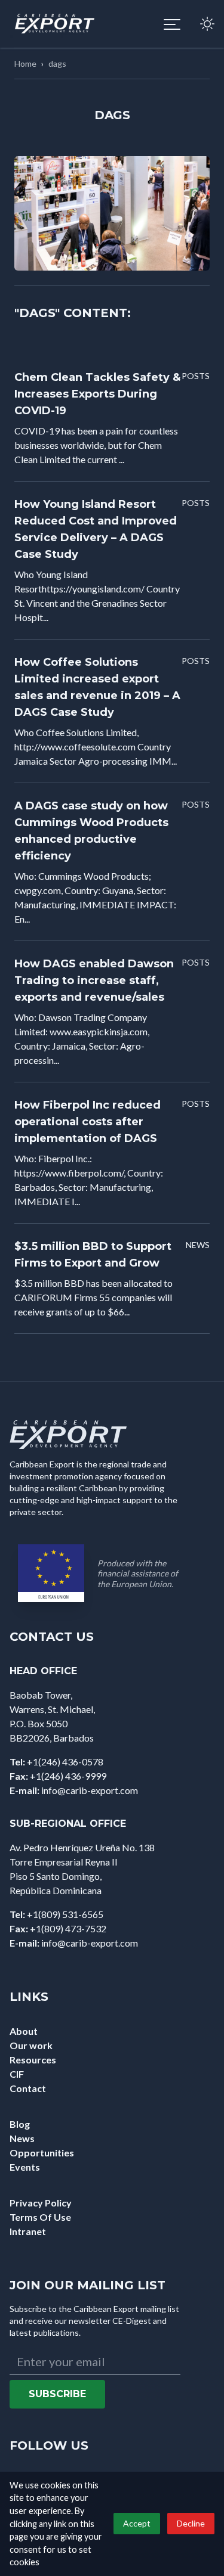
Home (25, 63)
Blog (20, 2124)
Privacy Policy (41, 2203)
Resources (33, 2060)
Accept (137, 2523)
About (24, 2031)
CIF (17, 2074)
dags (57, 63)
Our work (31, 2045)
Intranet (28, 2231)
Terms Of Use (40, 2217)
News (22, 2138)
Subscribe (57, 2394)
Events (25, 2167)
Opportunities (42, 2153)
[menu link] (172, 24)
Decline (191, 2523)
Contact (28, 2088)
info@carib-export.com (90, 1790)
